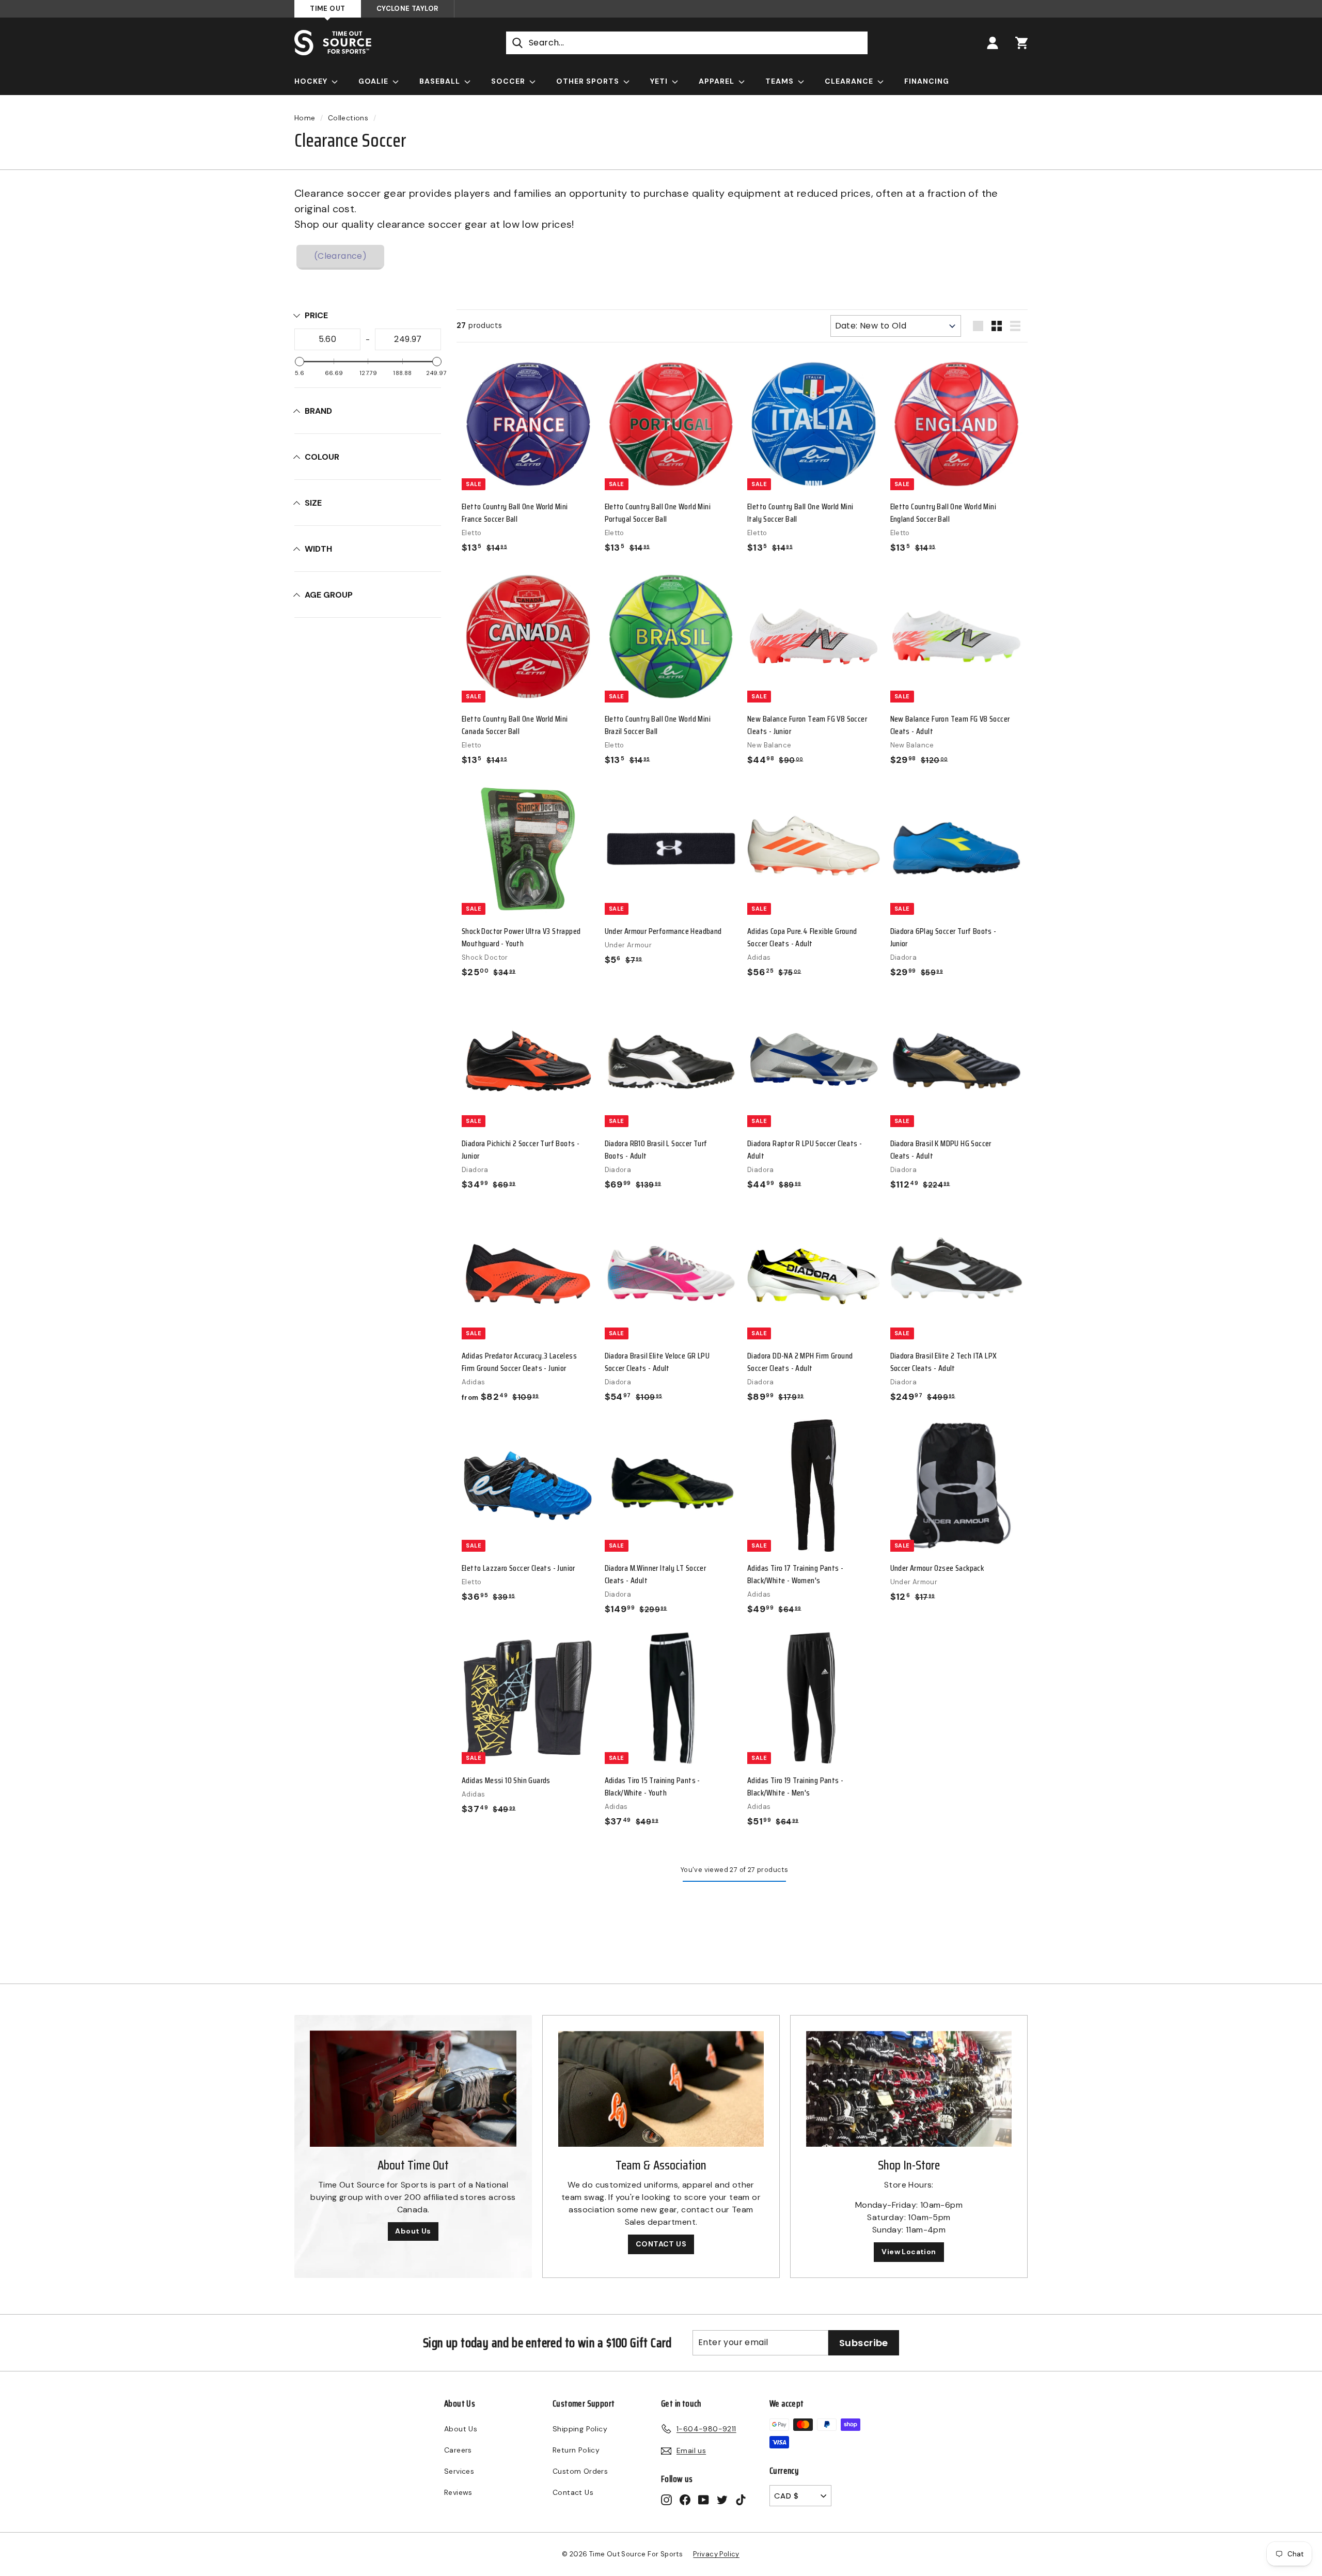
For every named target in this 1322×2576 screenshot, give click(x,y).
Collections (348, 118)
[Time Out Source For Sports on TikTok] (741, 2499)
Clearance (850, 81)
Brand (318, 411)
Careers (458, 2450)
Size (313, 503)
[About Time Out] (413, 2089)
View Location (909, 2252)
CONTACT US (661, 2244)
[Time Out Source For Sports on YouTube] (704, 2499)
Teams (781, 81)
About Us (413, 2231)
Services (459, 2471)
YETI (660, 81)
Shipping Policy (580, 2429)
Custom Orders (580, 2471)
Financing (927, 81)
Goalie (374, 81)
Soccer (509, 81)
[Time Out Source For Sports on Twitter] (722, 2499)
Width (318, 549)
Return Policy (576, 2450)
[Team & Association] (661, 2089)
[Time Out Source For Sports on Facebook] (685, 2499)
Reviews (458, 2492)
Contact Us (573, 2492)
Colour (322, 457)
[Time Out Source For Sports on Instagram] (666, 2499)
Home (305, 118)
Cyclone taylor (407, 9)
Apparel (718, 81)
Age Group (329, 595)
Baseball (441, 81)
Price (316, 315)
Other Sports (589, 81)
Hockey (312, 81)
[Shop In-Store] (909, 2089)
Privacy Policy (716, 2554)
